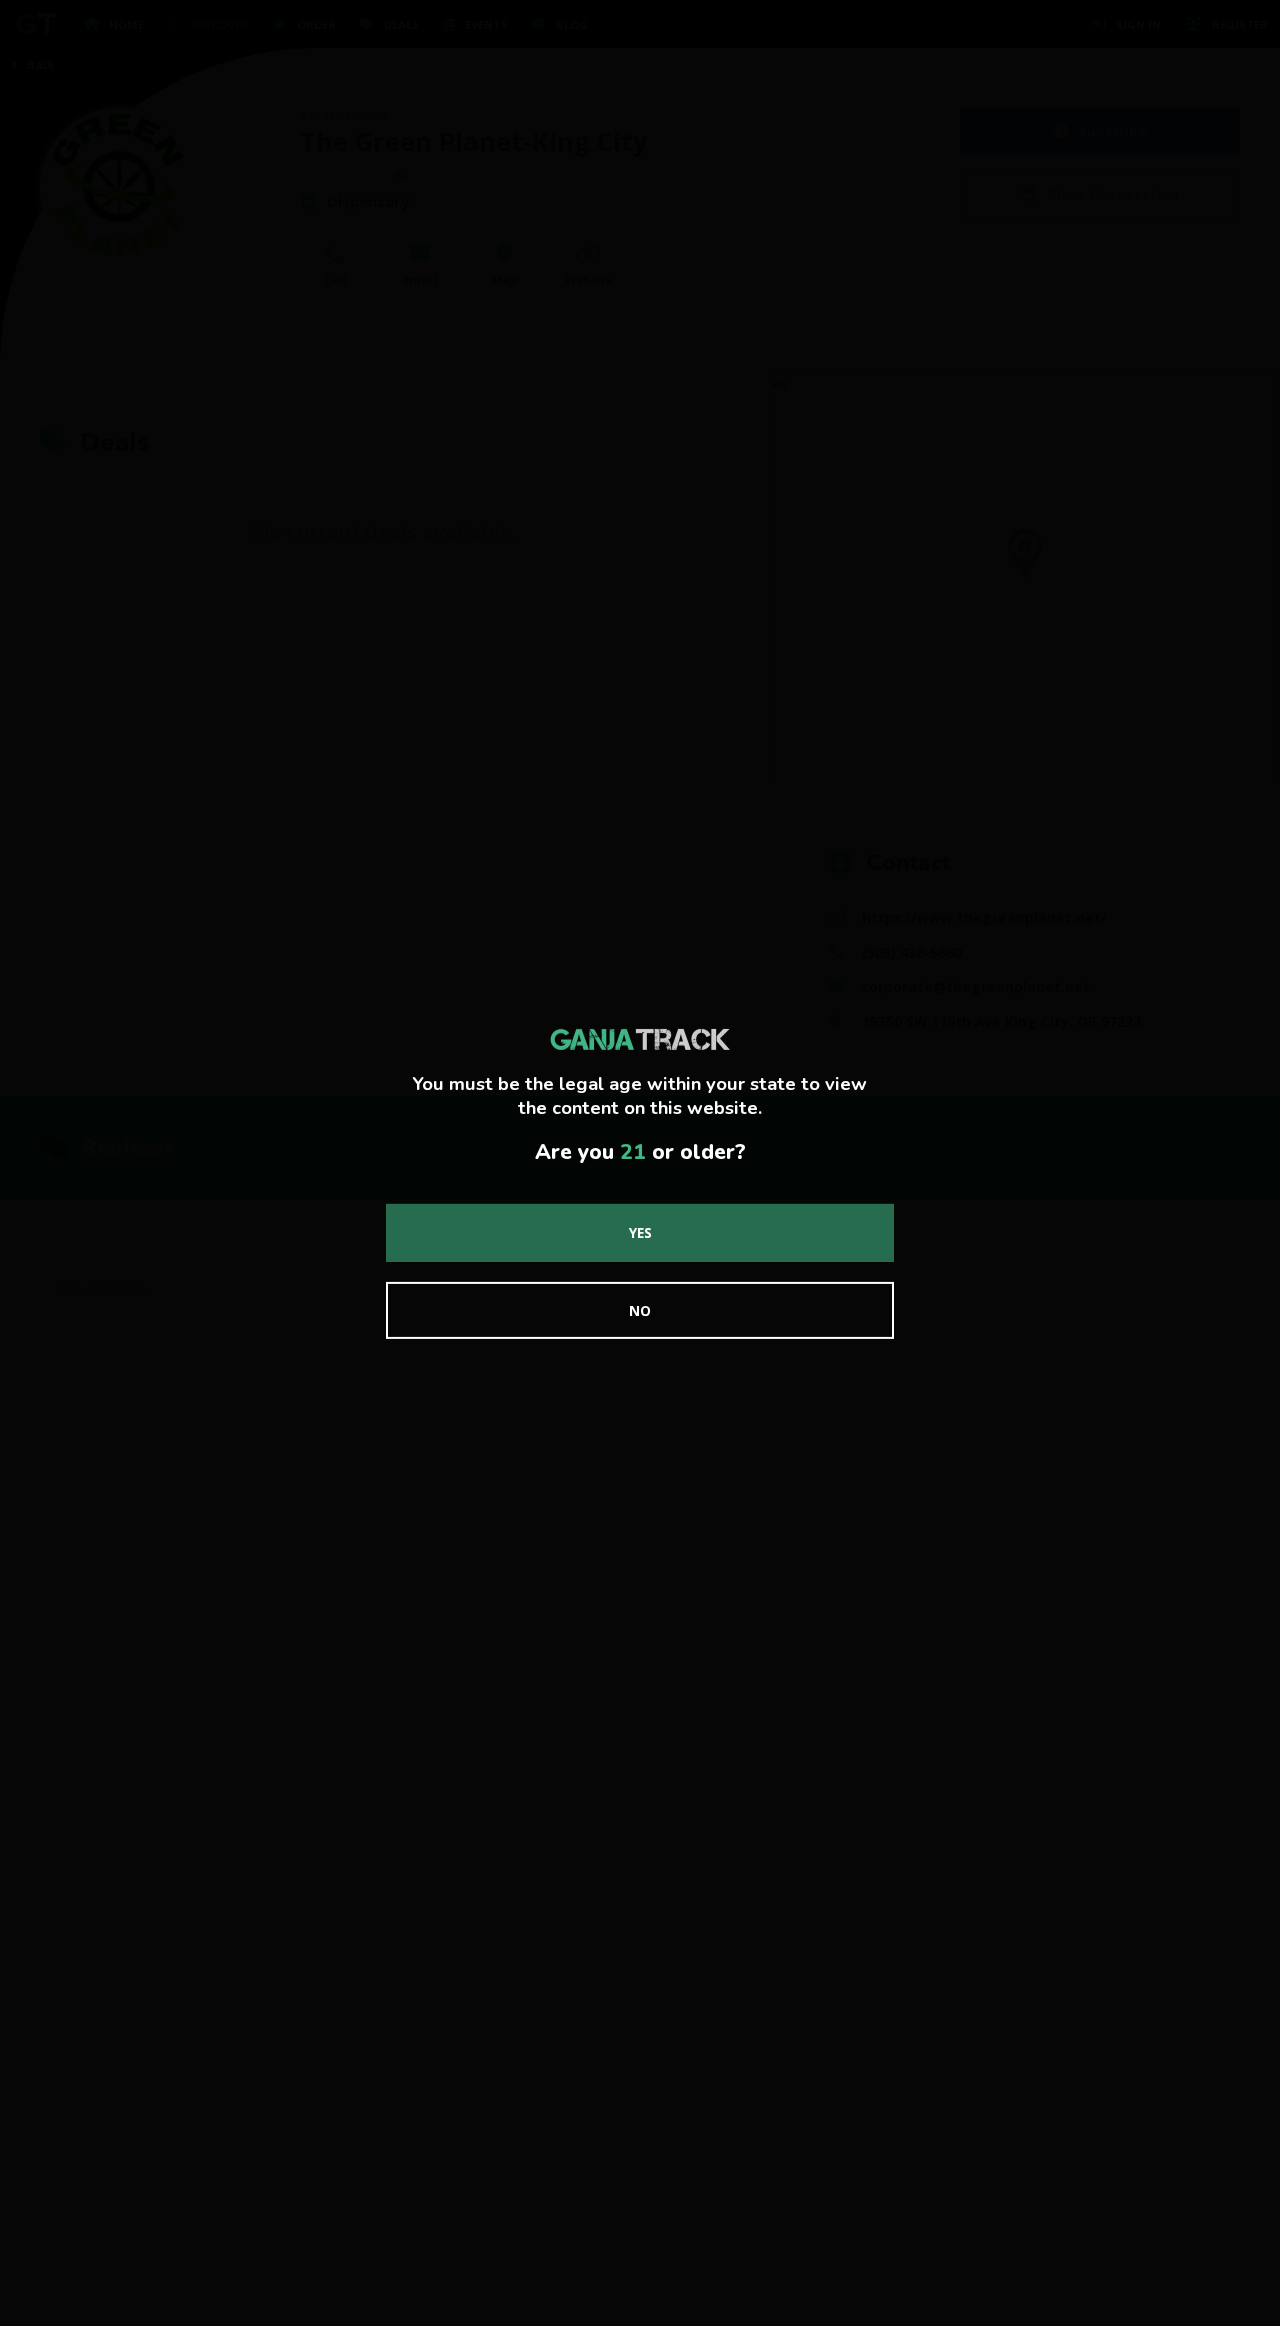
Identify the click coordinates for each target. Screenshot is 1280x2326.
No (640, 1310)
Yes (640, 1232)
